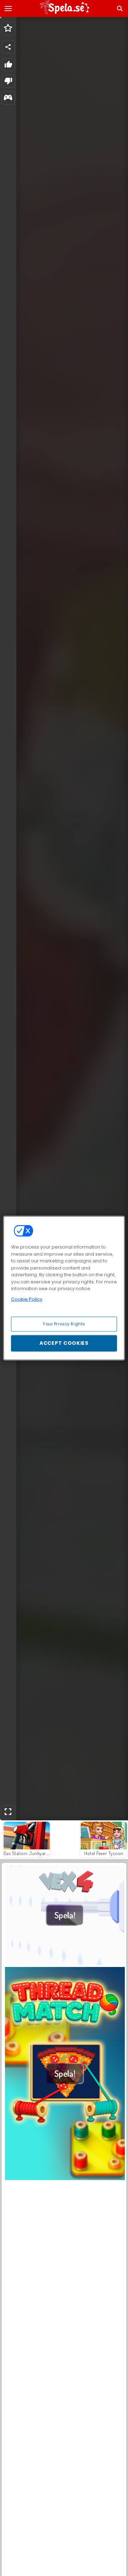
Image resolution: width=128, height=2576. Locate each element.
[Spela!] (65, 1963)
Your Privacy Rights (64, 1324)
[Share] (8, 47)
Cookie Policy (27, 1299)
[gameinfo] (8, 98)
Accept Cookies (64, 1343)
